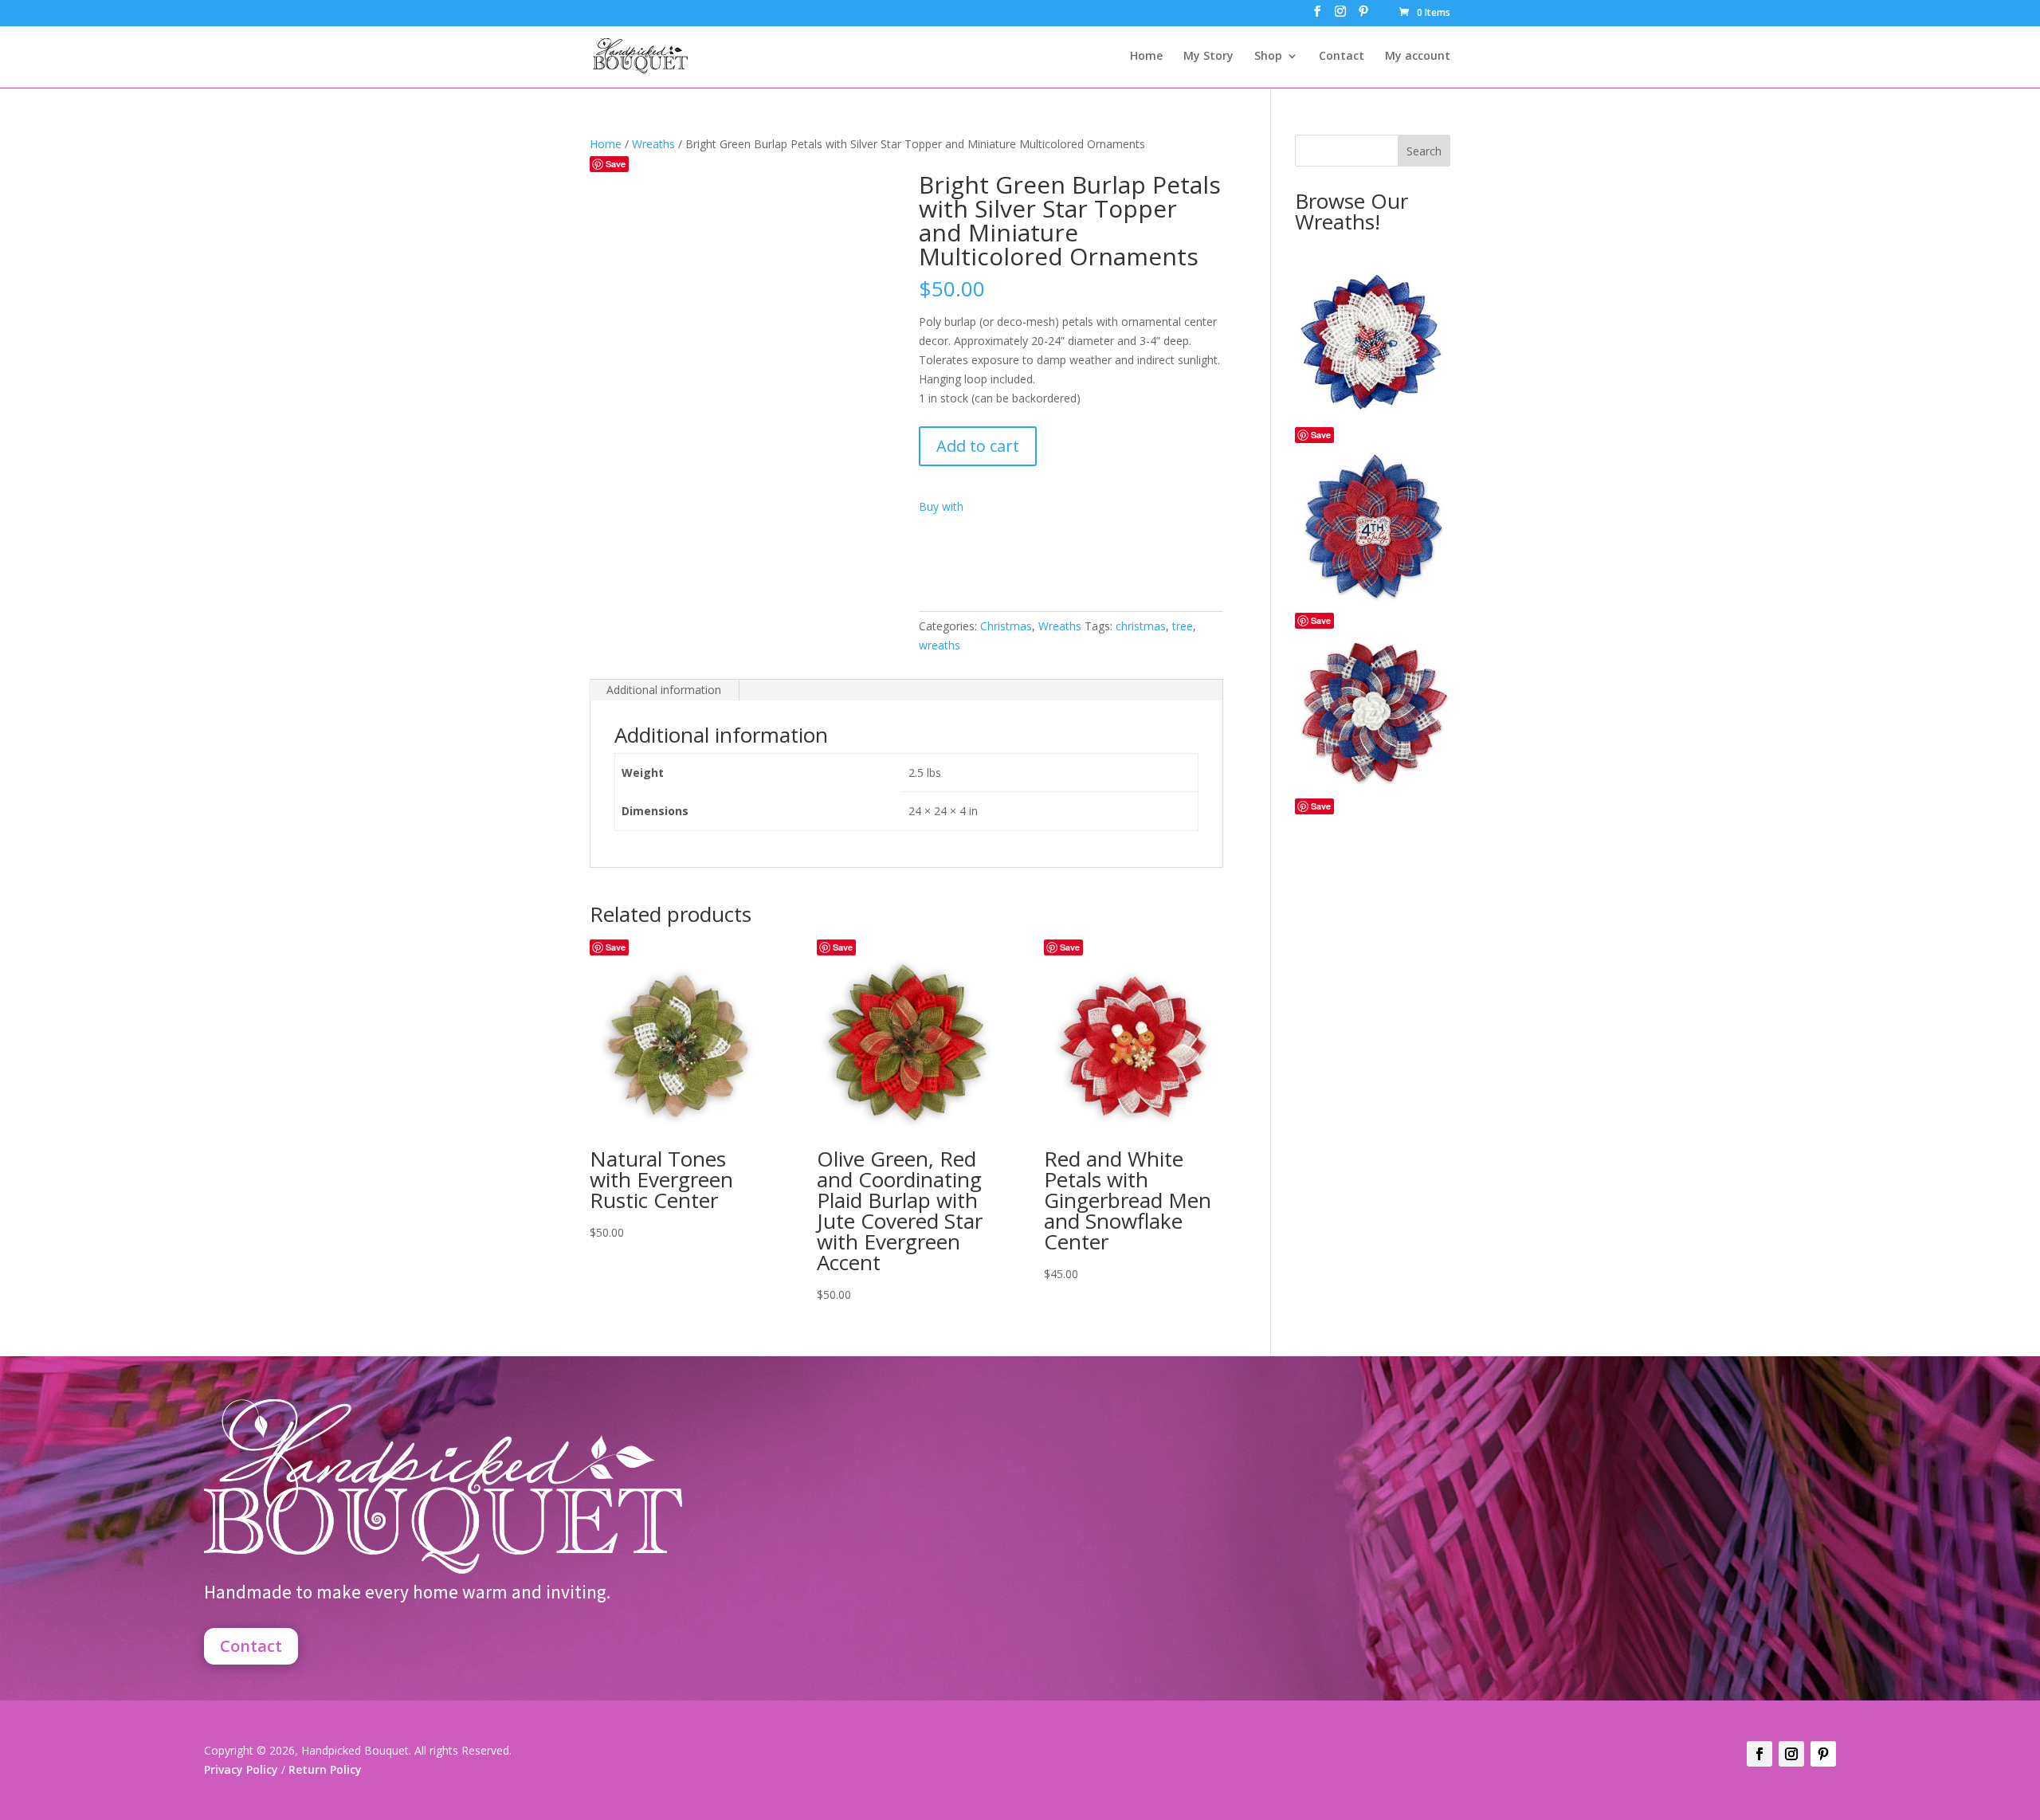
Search (1424, 151)
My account (1418, 57)
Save (616, 164)
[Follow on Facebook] (1759, 1754)
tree (1183, 626)
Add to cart (978, 446)
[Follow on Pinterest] (1823, 1754)
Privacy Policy (241, 1769)
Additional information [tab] (664, 690)
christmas (1141, 626)
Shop (1268, 57)
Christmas (1006, 626)
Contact (1342, 57)
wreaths (940, 645)
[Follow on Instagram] (1791, 1754)
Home (1146, 57)
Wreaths (653, 144)
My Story (1208, 57)
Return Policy (324, 1769)
